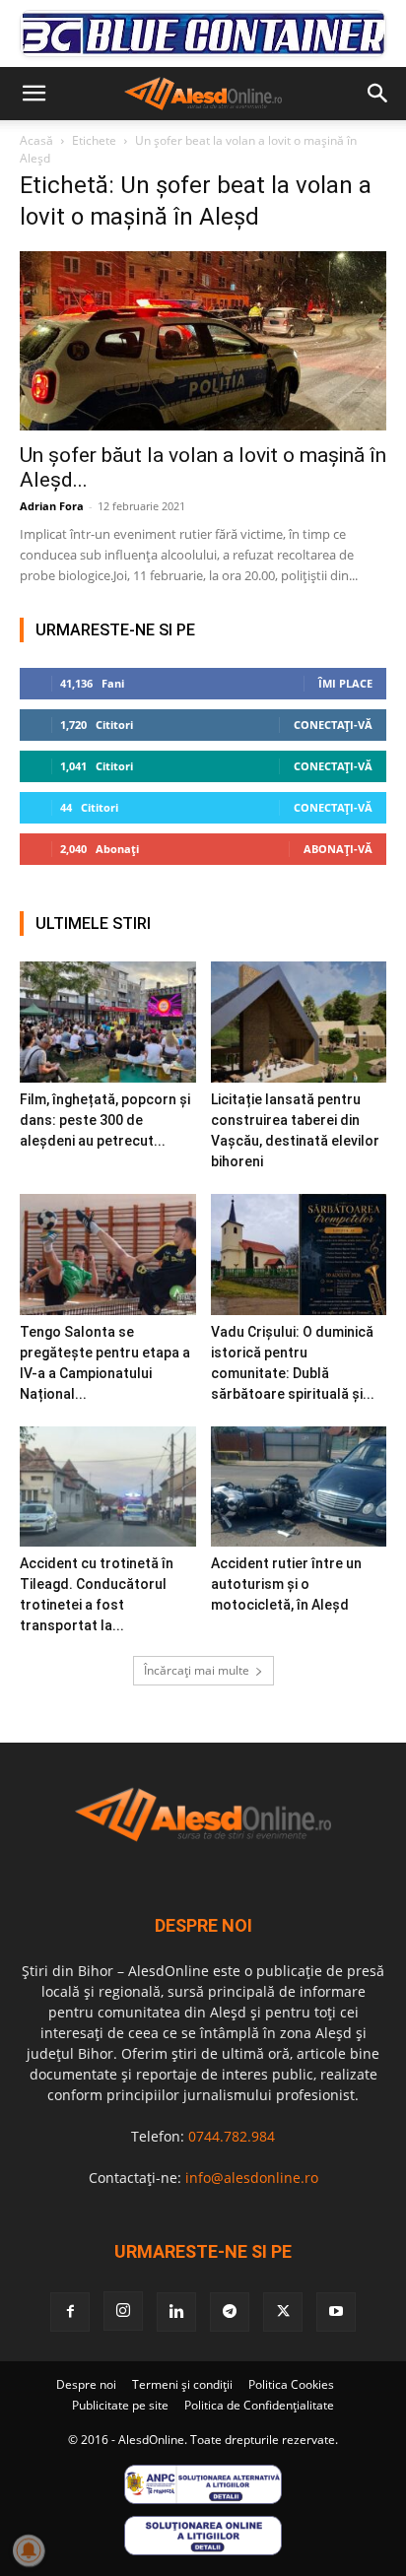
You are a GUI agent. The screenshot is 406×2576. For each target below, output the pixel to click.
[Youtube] (336, 2312)
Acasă (36, 140)
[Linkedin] (176, 2312)
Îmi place (345, 683)
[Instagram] (123, 2311)
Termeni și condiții (182, 2384)
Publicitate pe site (120, 2405)
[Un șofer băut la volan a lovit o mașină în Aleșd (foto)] (203, 341)
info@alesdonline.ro (252, 2178)
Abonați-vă (338, 849)
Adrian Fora (52, 506)
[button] (34, 94)
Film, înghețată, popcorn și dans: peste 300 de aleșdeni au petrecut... (105, 1120)
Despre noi (86, 2384)
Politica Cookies (291, 2384)
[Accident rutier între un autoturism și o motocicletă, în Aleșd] (299, 1487)
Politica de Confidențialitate (259, 2405)
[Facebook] (70, 2312)
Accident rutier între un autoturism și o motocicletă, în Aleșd (286, 1584)
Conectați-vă (333, 725)
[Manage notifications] (29, 2550)
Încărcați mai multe (197, 1670)
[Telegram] (230, 2312)
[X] (283, 2312)
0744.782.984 (232, 2136)
